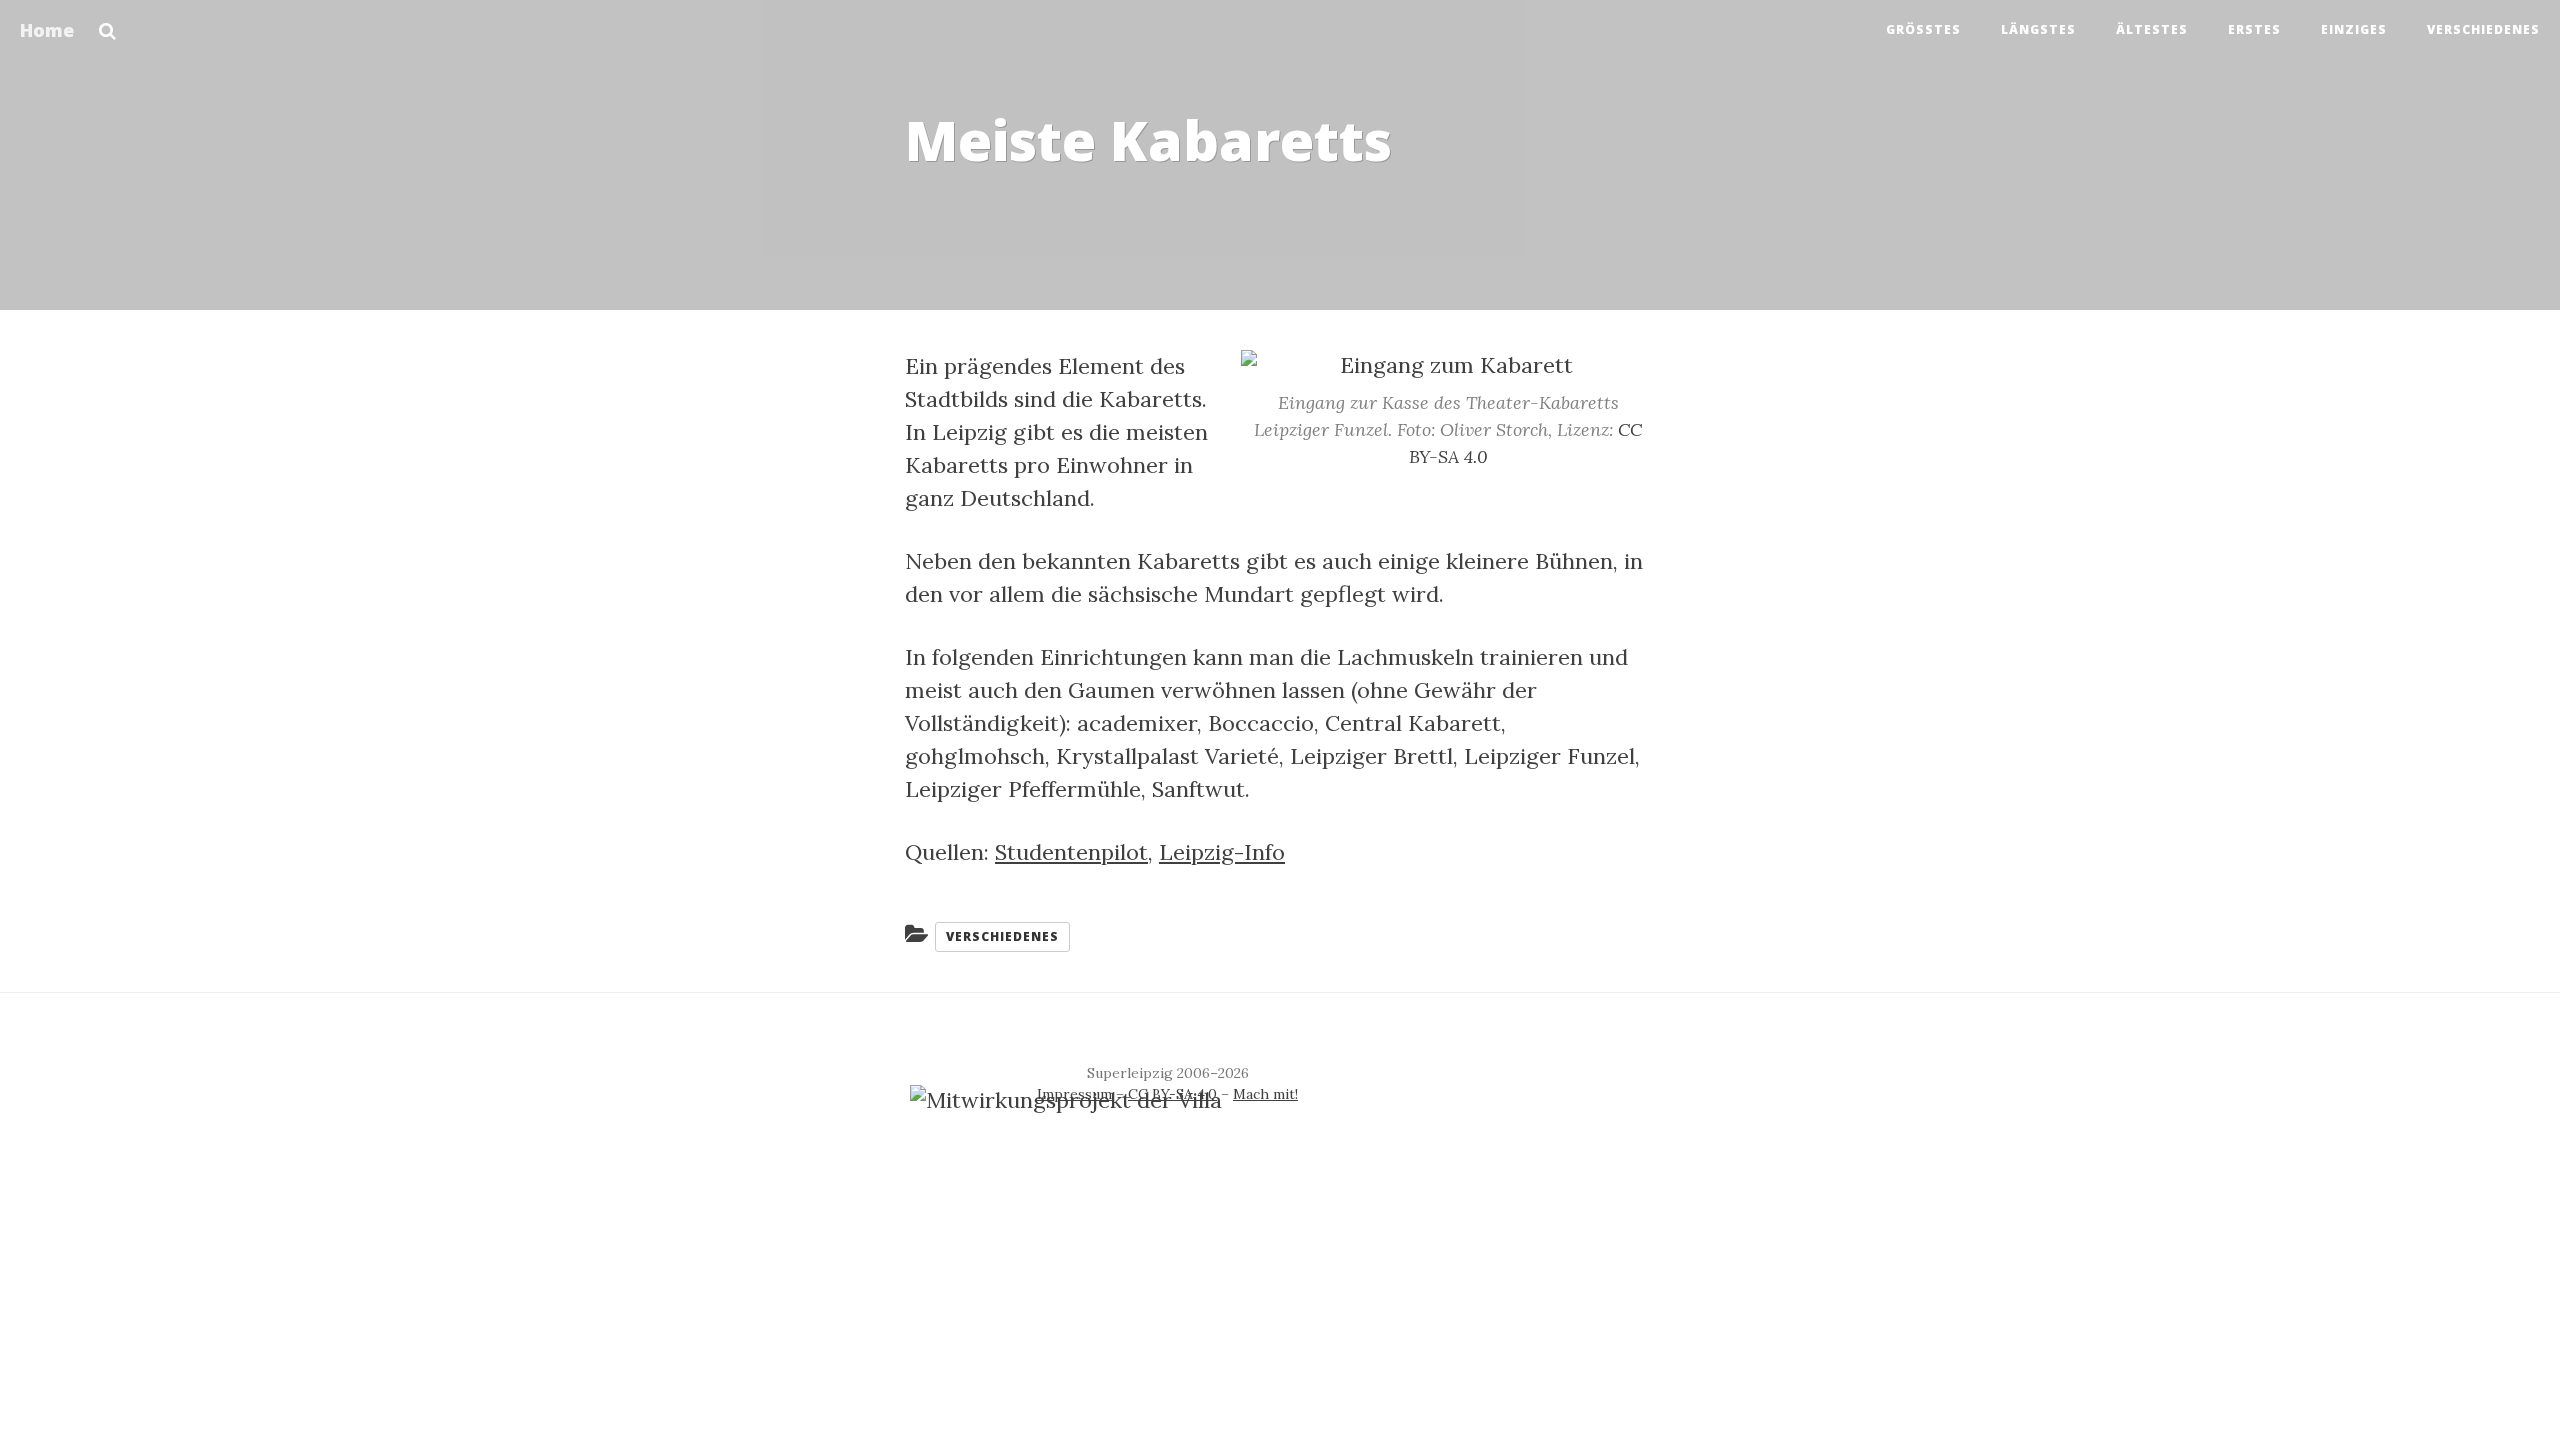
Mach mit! (1265, 1094)
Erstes (2254, 29)
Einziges (2354, 29)
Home (47, 30)
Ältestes (2152, 29)
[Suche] (107, 25)
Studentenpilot (1071, 852)
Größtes (1923, 29)
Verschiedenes (2483, 29)
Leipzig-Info (1222, 852)
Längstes (2038, 29)
